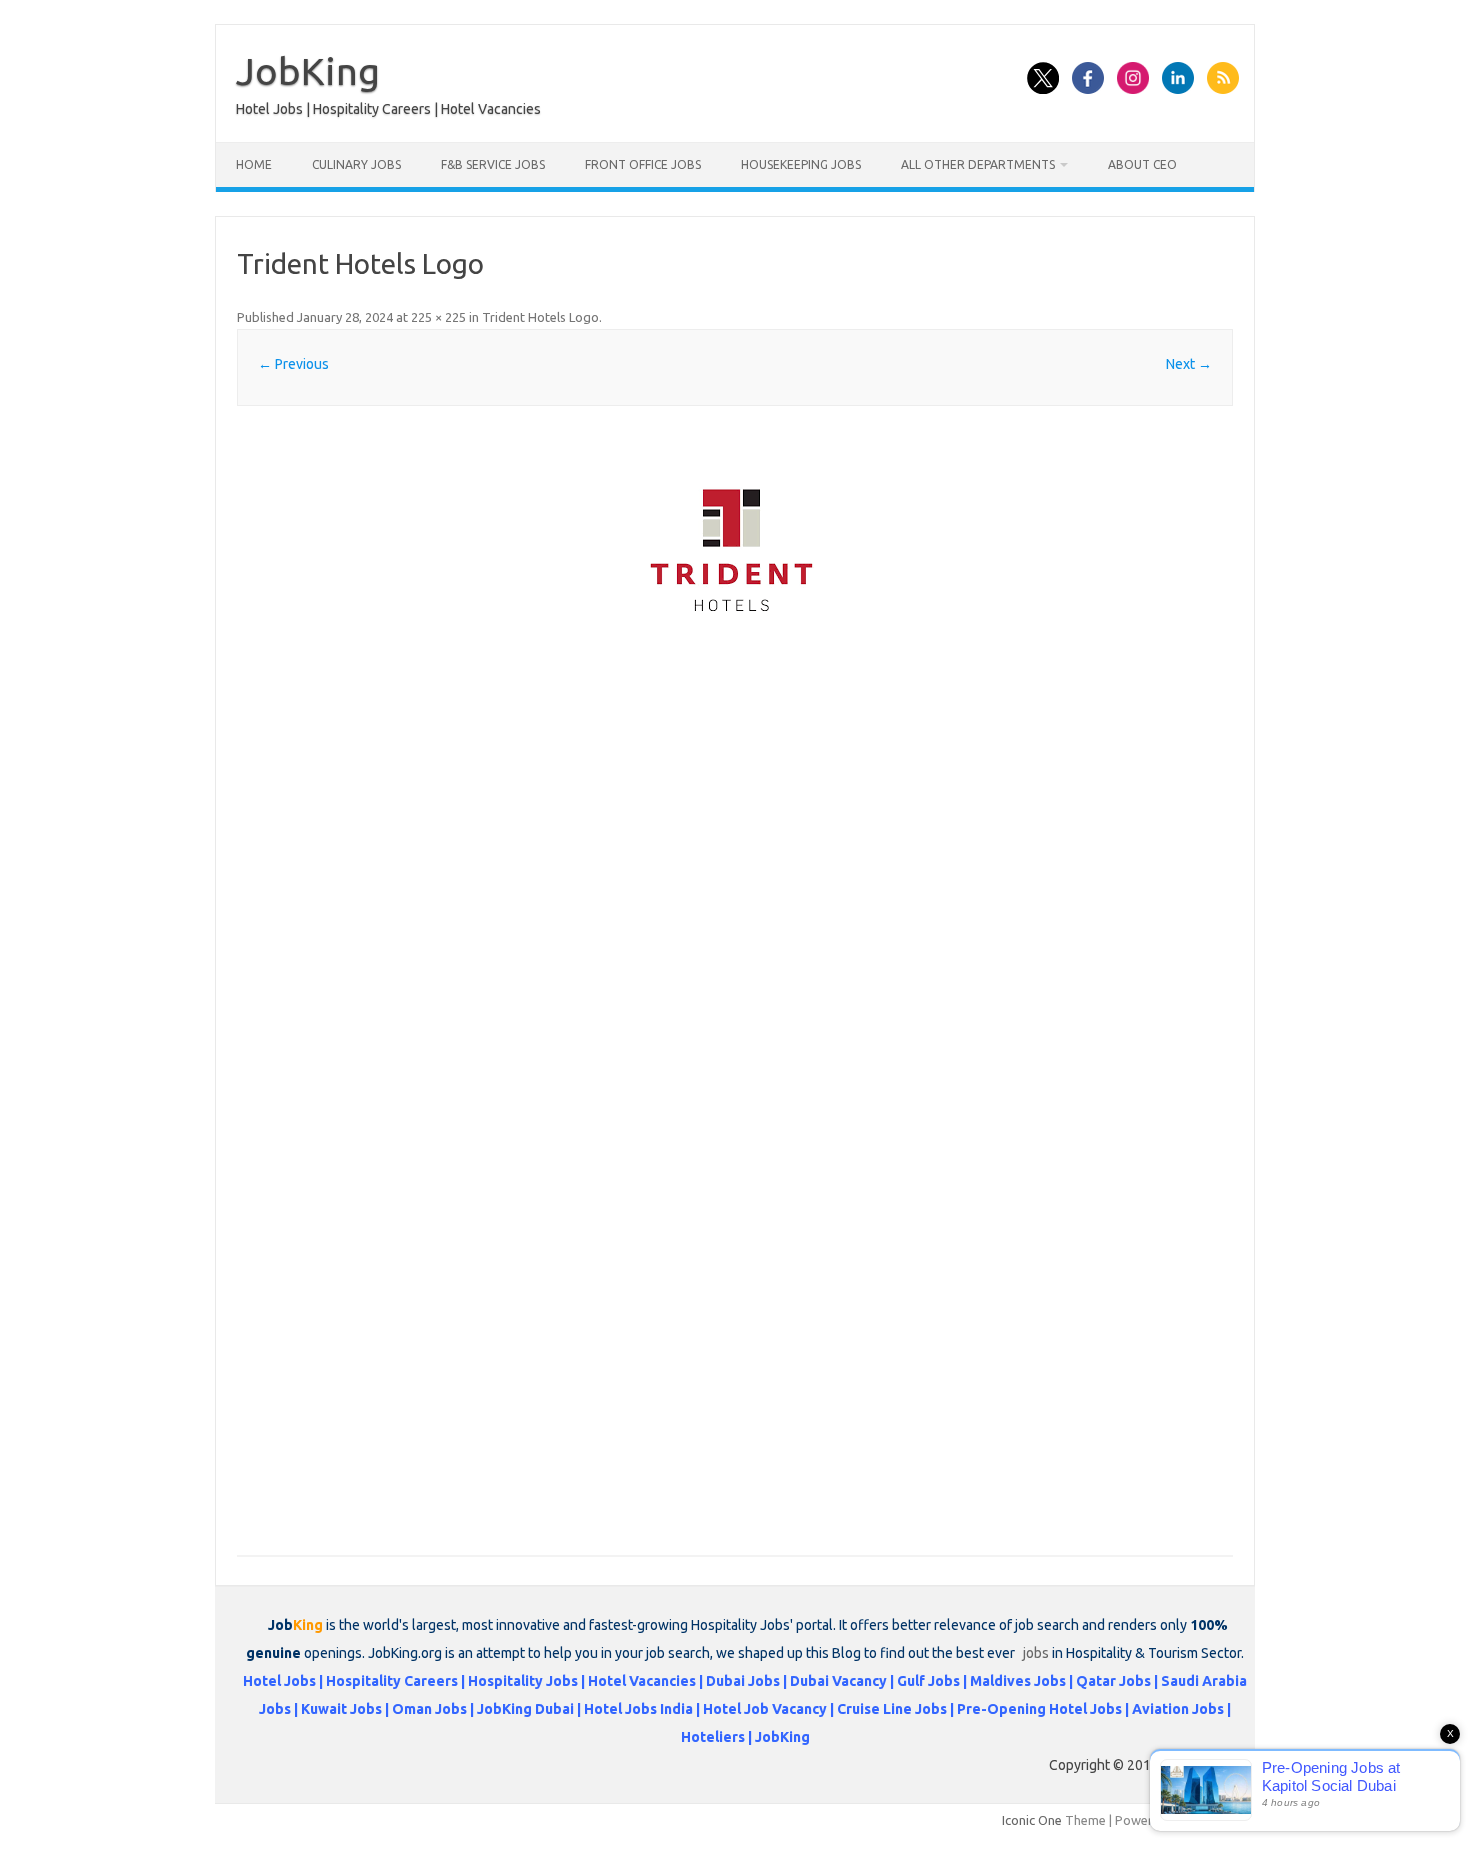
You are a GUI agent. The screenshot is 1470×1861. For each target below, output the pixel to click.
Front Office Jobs (643, 164)
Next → (1189, 364)
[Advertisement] (735, 807)
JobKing (308, 71)
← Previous (293, 364)
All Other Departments (978, 164)
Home (254, 164)
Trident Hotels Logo (540, 317)
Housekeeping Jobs (801, 164)
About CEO (1142, 164)
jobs (1036, 1653)
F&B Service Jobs (493, 164)
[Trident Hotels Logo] (735, 546)
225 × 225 (438, 317)
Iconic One (1032, 1820)
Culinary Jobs (356, 164)
